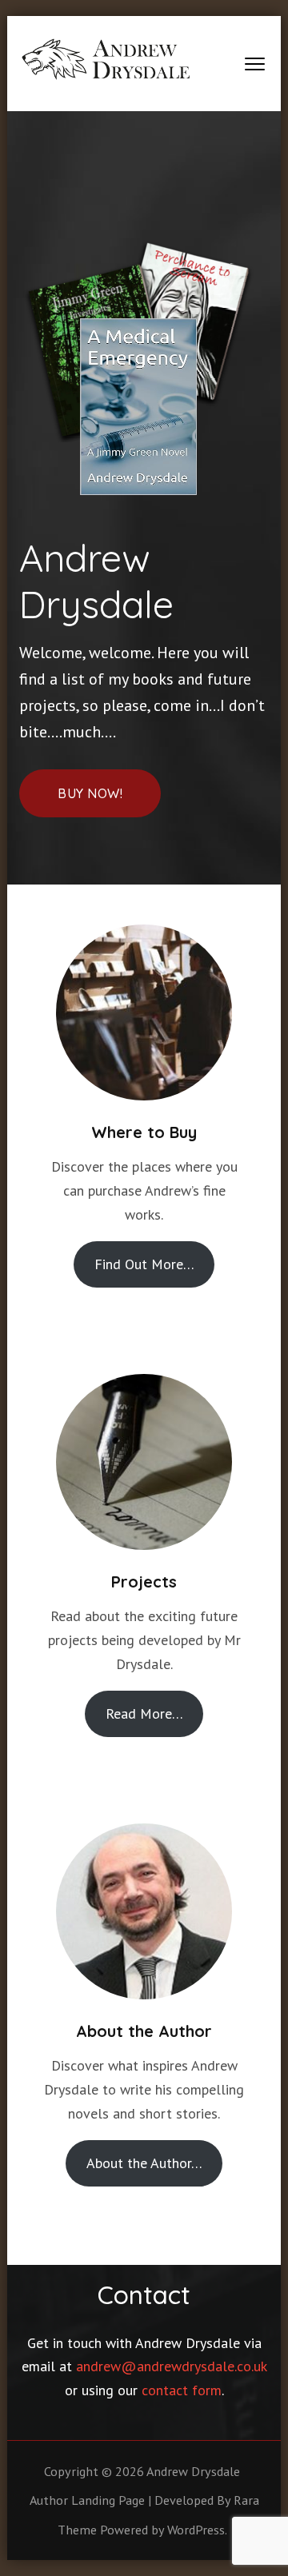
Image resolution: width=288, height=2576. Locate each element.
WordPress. (197, 2530)
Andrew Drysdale (193, 2471)
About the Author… (144, 2163)
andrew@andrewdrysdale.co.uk (171, 2366)
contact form (182, 2390)
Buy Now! (90, 793)
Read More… (144, 1713)
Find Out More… (144, 1264)
